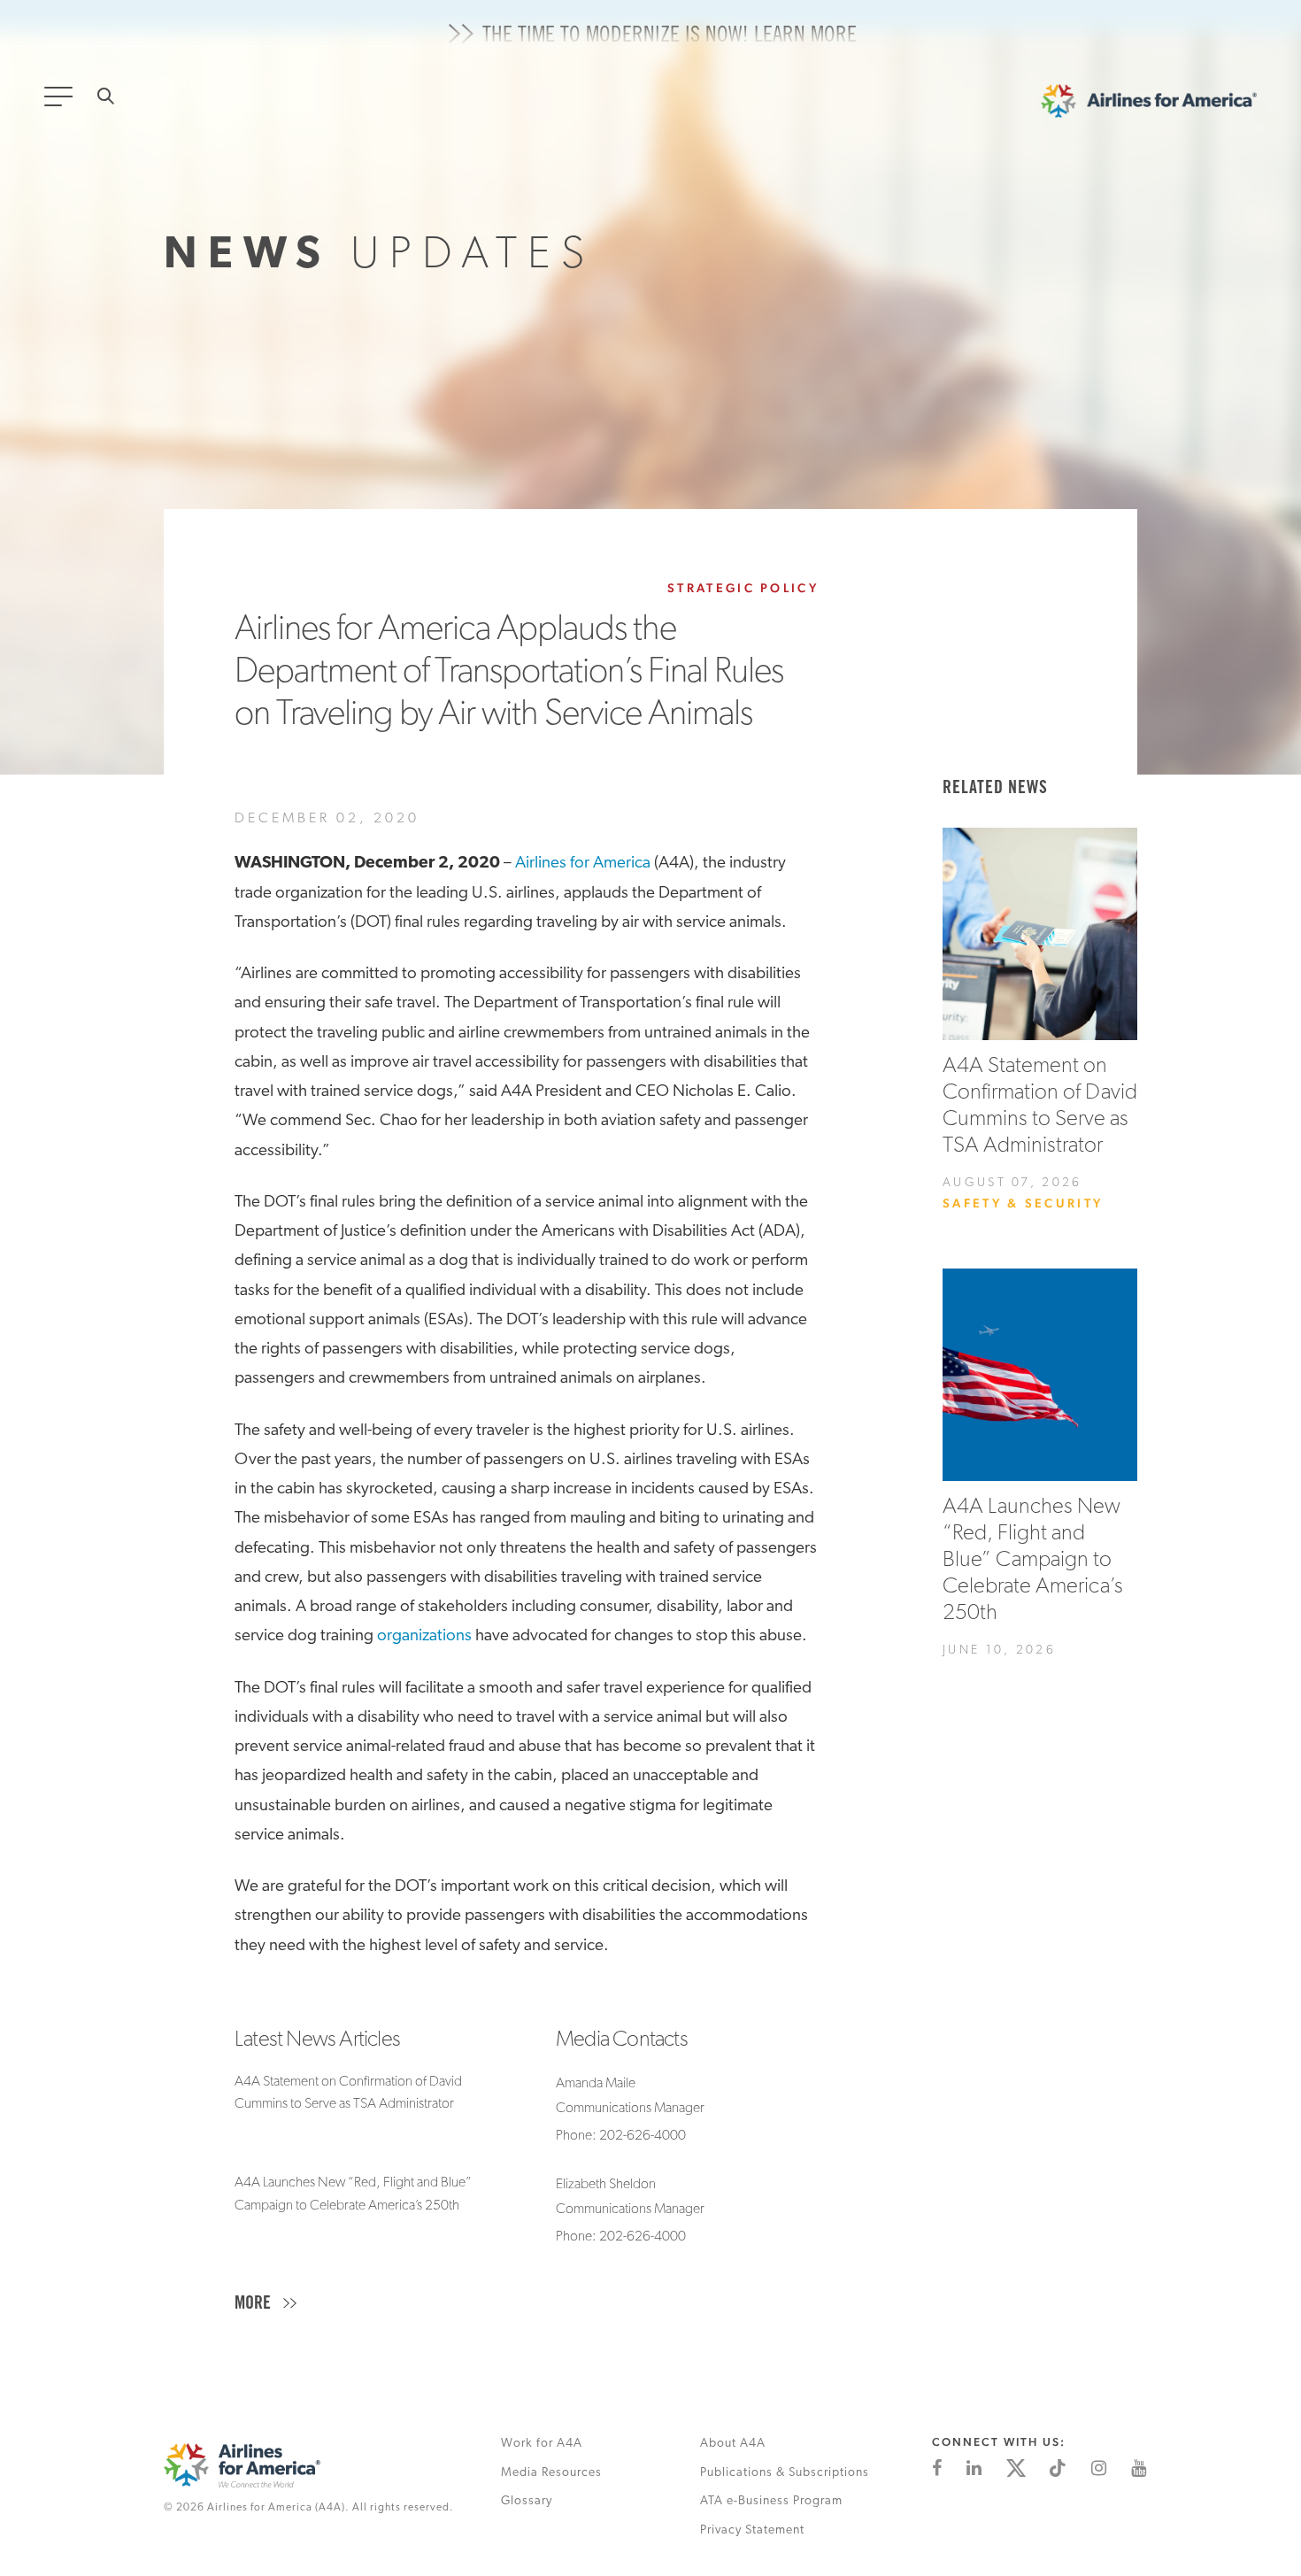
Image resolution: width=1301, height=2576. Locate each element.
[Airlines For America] (1149, 105)
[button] (270, 2305)
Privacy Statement (752, 2530)
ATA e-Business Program (771, 2501)
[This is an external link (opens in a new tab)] (937, 2468)
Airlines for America (583, 864)
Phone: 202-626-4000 (621, 2136)
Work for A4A (542, 2444)
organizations (424, 1636)
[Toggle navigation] (62, 102)
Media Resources (551, 2473)
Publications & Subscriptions (785, 2473)
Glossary (527, 2501)
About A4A (733, 2444)
